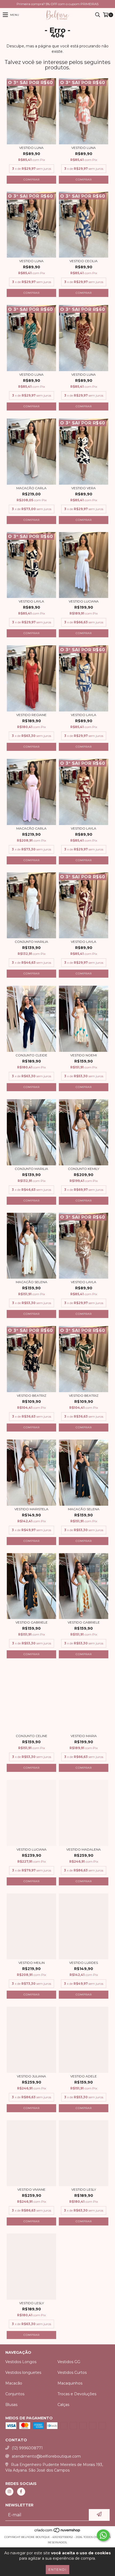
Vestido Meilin (32, 1963)
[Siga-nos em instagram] (9, 2492)
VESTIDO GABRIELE (84, 1622)
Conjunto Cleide (31, 1055)
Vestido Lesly (84, 2189)
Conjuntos (15, 2394)
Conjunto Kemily (84, 1169)
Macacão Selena (84, 1509)
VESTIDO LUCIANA (84, 601)
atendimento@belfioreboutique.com (46, 2456)
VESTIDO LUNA (31, 374)
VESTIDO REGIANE (31, 715)
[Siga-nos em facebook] (21, 2492)
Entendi (57, 2569)
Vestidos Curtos (72, 2372)
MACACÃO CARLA (31, 488)
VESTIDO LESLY (32, 2303)
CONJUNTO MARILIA (31, 942)
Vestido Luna (31, 148)
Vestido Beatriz (32, 1396)
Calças (63, 2405)
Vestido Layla (31, 601)
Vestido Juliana (31, 2076)
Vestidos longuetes (23, 2372)
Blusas (11, 2405)
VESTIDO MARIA (84, 1736)
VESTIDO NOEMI (84, 1055)
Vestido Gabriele (32, 1622)
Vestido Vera (84, 488)
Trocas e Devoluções (77, 2394)
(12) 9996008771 (27, 2448)
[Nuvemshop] (58, 2532)
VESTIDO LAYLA (84, 1282)
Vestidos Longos (21, 2362)
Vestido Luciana (32, 1849)
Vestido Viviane (31, 2189)
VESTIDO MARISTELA (31, 1509)
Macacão (14, 2383)
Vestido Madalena (84, 1849)
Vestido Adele (84, 2076)
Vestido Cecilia (84, 261)
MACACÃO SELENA (32, 1282)
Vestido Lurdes (84, 1963)
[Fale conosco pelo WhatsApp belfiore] (103, 2535)
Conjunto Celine (32, 1736)
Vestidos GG (69, 2362)
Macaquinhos (70, 2383)
